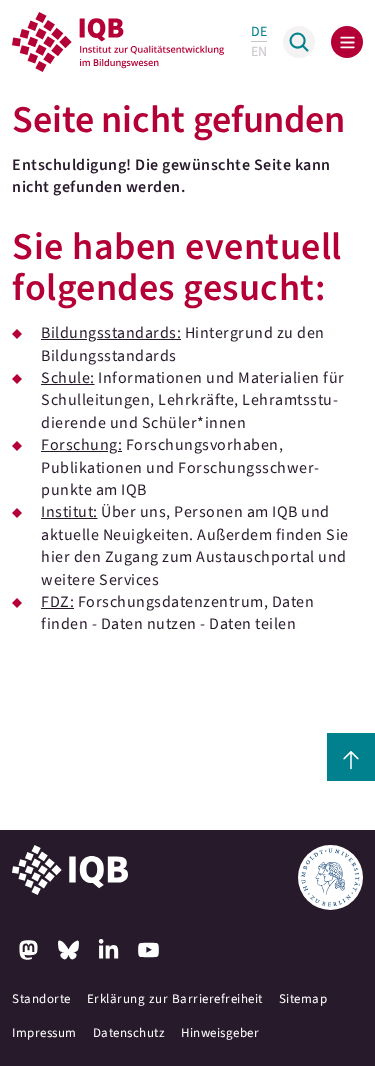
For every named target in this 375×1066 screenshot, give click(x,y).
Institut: (69, 512)
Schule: (68, 378)
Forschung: (81, 445)
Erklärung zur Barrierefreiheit (175, 999)
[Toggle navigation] (347, 42)
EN (259, 52)
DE (259, 32)
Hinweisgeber (220, 1033)
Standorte (41, 999)
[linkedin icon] (108, 950)
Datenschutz (129, 1033)
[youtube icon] (148, 950)
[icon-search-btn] (299, 42)
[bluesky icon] (68, 950)
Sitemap (303, 999)
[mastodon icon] (28, 950)
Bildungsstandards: (111, 333)
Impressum (44, 1033)
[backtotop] (351, 757)
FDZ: (57, 602)
